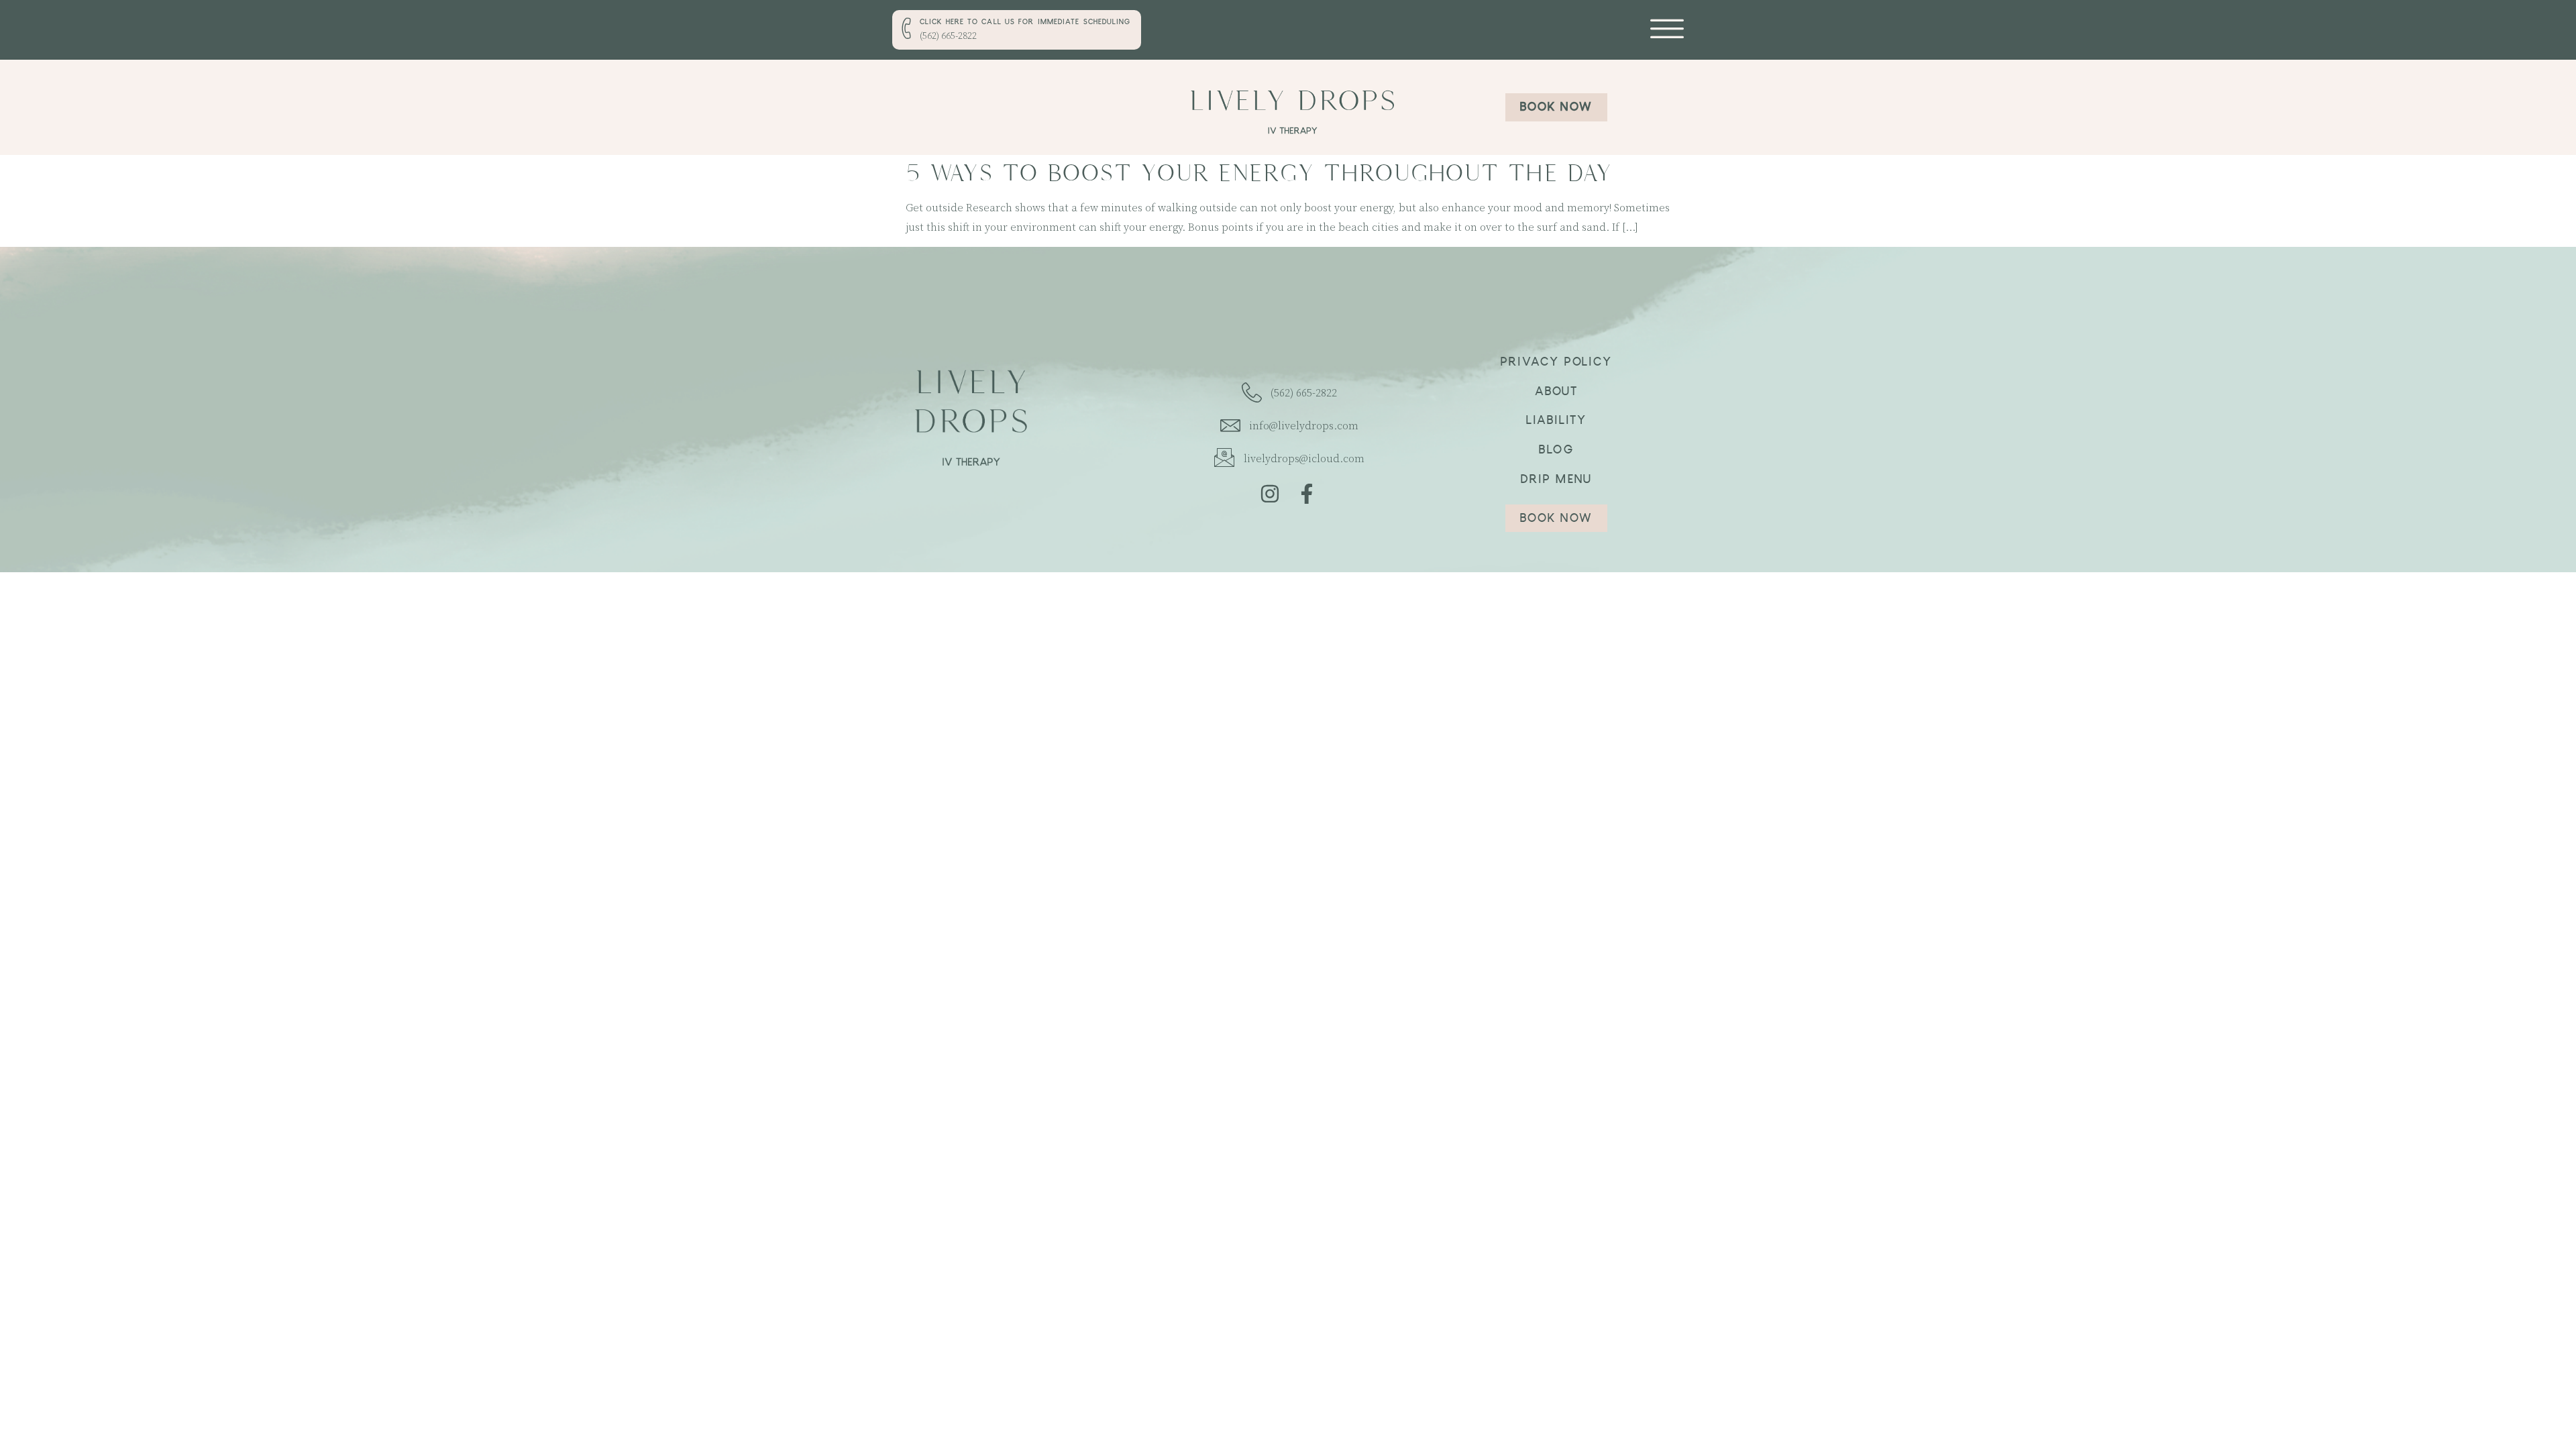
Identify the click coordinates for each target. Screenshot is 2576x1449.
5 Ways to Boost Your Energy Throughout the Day (1259, 173)
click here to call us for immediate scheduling (1025, 23)
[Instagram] (1270, 494)
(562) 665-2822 (948, 36)
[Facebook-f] (1307, 494)
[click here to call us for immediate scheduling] (908, 28)
